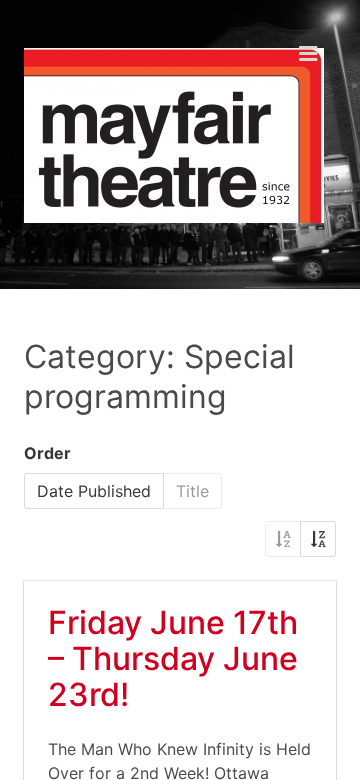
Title (192, 491)
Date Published (94, 491)
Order (47, 453)
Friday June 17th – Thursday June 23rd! (173, 658)
